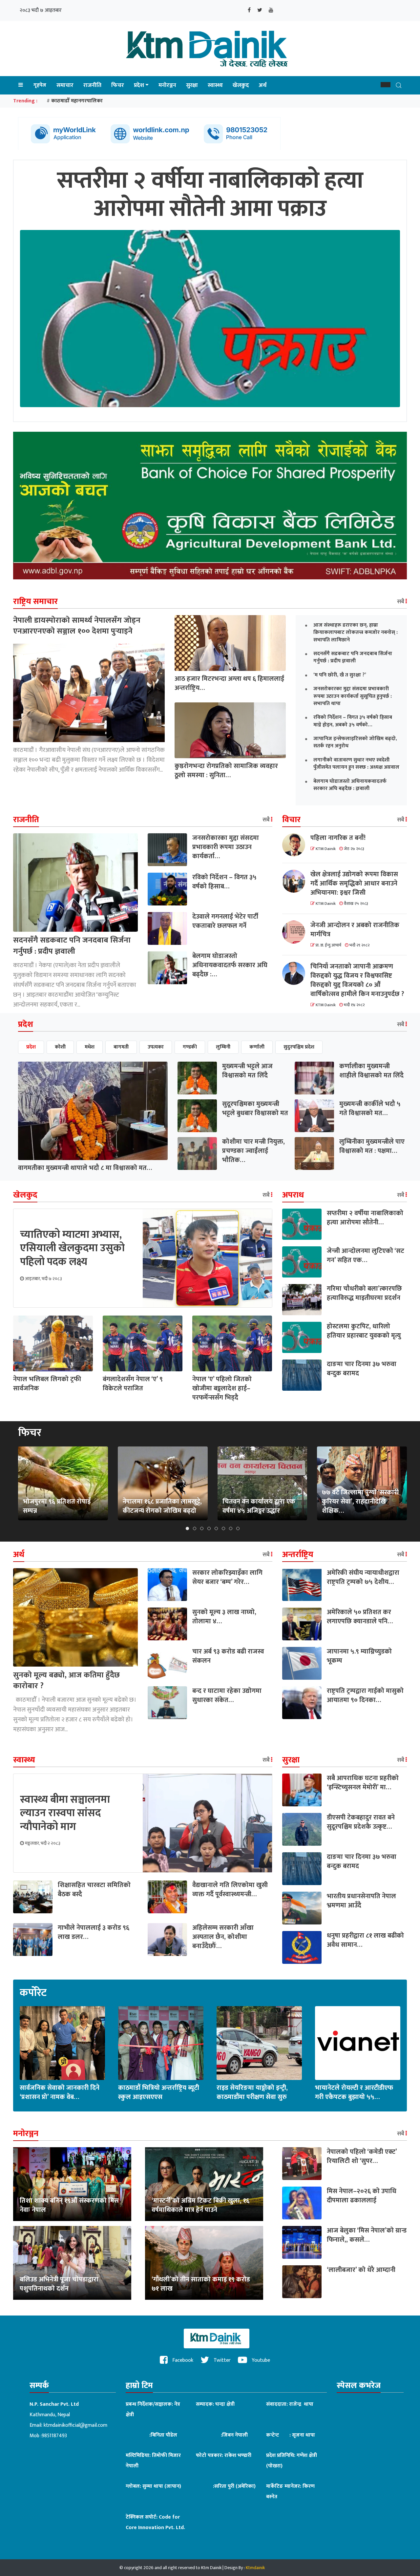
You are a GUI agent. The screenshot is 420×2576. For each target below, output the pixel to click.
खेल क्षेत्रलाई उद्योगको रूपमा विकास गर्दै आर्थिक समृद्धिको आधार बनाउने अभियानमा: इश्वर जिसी (354, 883)
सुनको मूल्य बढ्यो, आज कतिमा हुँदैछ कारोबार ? (66, 1681)
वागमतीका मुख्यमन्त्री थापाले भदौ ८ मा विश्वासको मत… (85, 1168)
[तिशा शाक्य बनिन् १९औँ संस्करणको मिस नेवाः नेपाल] (72, 2184)
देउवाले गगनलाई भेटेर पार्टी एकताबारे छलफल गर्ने (225, 921)
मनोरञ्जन (167, 85)
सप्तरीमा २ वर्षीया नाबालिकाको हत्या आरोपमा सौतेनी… (365, 1218)
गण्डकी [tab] (190, 1047)
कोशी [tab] (60, 1047)
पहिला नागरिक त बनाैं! (338, 838)
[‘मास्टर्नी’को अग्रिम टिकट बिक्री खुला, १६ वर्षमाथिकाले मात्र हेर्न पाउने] (204, 2184)
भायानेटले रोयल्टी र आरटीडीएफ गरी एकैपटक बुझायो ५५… (354, 2092)
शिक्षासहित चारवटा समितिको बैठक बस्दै (94, 1890)
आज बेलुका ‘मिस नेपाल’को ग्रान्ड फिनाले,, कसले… (367, 2235)
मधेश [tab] (90, 1047)
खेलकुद (241, 85)
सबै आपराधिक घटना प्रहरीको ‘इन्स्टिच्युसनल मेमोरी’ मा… (363, 1783)
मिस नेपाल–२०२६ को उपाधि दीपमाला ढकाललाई (362, 2196)
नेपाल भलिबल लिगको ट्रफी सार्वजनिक (47, 1384)
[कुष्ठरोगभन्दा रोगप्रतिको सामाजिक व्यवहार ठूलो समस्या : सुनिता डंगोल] (230, 730)
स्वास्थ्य (215, 85)
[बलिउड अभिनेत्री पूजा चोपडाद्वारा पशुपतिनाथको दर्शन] (72, 2263)
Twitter (221, 2360)
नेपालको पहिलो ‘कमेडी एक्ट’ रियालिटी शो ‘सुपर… (362, 2156)
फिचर (118, 85)
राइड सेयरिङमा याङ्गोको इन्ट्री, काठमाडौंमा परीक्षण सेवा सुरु (252, 2092)
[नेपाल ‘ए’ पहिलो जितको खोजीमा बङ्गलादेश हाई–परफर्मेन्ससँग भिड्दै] (232, 1343)
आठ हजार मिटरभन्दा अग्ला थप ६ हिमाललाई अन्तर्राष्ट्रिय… (229, 683)
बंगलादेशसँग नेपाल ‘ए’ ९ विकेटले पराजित (133, 1384)
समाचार (65, 85)
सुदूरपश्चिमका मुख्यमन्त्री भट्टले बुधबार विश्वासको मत (255, 1109)
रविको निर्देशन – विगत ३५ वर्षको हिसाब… (224, 882)
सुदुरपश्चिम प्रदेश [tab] (299, 1047)
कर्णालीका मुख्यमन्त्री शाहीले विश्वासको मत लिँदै (371, 1071)
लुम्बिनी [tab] (223, 1047)
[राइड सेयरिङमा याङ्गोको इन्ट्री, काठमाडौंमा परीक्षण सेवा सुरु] (259, 2043)
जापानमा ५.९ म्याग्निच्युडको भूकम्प (359, 1656)
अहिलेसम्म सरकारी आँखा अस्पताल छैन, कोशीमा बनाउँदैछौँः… (223, 1937)
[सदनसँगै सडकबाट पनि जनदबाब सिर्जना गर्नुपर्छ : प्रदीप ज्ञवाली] (75, 882)
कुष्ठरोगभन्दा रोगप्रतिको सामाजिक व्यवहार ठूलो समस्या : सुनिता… (226, 771)
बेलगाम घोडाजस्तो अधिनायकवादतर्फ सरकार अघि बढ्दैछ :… (230, 965)
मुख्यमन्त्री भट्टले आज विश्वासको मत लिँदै (247, 1071)
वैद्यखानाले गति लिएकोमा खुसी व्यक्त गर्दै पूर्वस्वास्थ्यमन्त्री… (230, 1890)
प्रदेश (139, 85)
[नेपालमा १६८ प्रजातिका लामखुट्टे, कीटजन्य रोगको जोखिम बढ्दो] (163, 1483)
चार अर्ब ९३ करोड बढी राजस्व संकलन (228, 1656)
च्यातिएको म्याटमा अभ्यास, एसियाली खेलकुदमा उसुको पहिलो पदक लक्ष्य (72, 1248)
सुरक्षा (192, 85)
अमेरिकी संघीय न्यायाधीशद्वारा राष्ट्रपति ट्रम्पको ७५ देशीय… (363, 1577)
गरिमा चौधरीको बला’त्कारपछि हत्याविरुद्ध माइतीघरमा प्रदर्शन (364, 1293)
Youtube (260, 2360)
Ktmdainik (255, 2568)
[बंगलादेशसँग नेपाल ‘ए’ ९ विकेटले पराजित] (143, 1343)
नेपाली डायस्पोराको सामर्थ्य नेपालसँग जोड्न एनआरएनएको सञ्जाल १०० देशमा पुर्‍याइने (77, 626)
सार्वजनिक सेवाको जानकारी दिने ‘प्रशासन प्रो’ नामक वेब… (60, 2092)
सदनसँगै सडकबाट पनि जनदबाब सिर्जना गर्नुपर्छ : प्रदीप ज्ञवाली (72, 946)
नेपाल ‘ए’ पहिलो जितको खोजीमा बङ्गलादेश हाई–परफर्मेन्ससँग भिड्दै (222, 1388)
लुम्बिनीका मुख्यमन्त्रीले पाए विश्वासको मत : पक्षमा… (372, 1146)
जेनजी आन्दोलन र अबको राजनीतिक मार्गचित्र (355, 930)
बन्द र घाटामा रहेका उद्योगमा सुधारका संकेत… (227, 1695)
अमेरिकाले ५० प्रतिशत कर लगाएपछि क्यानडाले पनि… (360, 1617)
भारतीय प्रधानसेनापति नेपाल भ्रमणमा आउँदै (361, 1901)
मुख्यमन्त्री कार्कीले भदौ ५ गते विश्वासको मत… (370, 1109)
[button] (386, 85)
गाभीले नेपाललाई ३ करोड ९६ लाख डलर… (94, 1932)
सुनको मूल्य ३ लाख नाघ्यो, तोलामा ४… (224, 1617)
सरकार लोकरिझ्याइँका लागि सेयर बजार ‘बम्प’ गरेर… (227, 1577)
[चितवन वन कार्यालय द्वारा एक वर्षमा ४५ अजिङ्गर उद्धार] (262, 1483)
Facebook (182, 2360)
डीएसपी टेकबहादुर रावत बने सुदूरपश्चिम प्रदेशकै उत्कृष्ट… (361, 1822)
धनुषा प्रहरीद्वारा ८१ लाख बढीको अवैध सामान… (365, 1940)
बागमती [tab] (121, 1047)
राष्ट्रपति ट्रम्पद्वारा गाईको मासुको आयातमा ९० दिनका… (365, 1695)
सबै (401, 602)
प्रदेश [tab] (31, 1047)
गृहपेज (40, 85)
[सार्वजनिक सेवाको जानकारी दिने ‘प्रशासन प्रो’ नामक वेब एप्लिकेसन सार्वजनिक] (62, 2043)
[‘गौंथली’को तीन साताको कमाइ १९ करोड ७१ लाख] (204, 2263)
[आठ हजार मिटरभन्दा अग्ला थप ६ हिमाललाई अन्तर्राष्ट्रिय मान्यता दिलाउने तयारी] (230, 643)
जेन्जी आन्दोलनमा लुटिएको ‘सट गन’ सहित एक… (366, 1256)
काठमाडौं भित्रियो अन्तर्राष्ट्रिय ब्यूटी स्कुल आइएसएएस (159, 2092)
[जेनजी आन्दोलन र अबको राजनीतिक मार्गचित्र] (296, 932)
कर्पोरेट (33, 1993)
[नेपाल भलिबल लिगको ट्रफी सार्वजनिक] (53, 1343)
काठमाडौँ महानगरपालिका (77, 101)
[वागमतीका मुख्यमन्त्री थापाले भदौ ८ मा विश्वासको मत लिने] (93, 1111)
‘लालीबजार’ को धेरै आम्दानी (361, 2270)
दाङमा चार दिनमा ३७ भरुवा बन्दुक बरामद (362, 1369)
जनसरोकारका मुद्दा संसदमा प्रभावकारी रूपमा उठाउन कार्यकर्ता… (226, 847)
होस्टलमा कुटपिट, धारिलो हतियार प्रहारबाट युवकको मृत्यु (364, 1331)
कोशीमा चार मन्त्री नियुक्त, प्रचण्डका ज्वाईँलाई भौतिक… (253, 1151)
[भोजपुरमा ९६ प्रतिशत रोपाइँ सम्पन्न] (63, 1483)
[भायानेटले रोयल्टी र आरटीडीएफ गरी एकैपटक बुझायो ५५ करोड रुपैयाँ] (358, 2043)
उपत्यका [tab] (156, 1047)
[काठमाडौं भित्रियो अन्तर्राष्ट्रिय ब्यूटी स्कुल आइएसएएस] (161, 2043)
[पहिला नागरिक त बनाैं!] (296, 845)
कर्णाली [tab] (257, 1047)
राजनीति (92, 85)
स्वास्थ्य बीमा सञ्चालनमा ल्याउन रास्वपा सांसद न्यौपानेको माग (65, 1813)
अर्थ (263, 85)
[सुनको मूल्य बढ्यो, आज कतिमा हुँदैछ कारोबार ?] (75, 1617)
